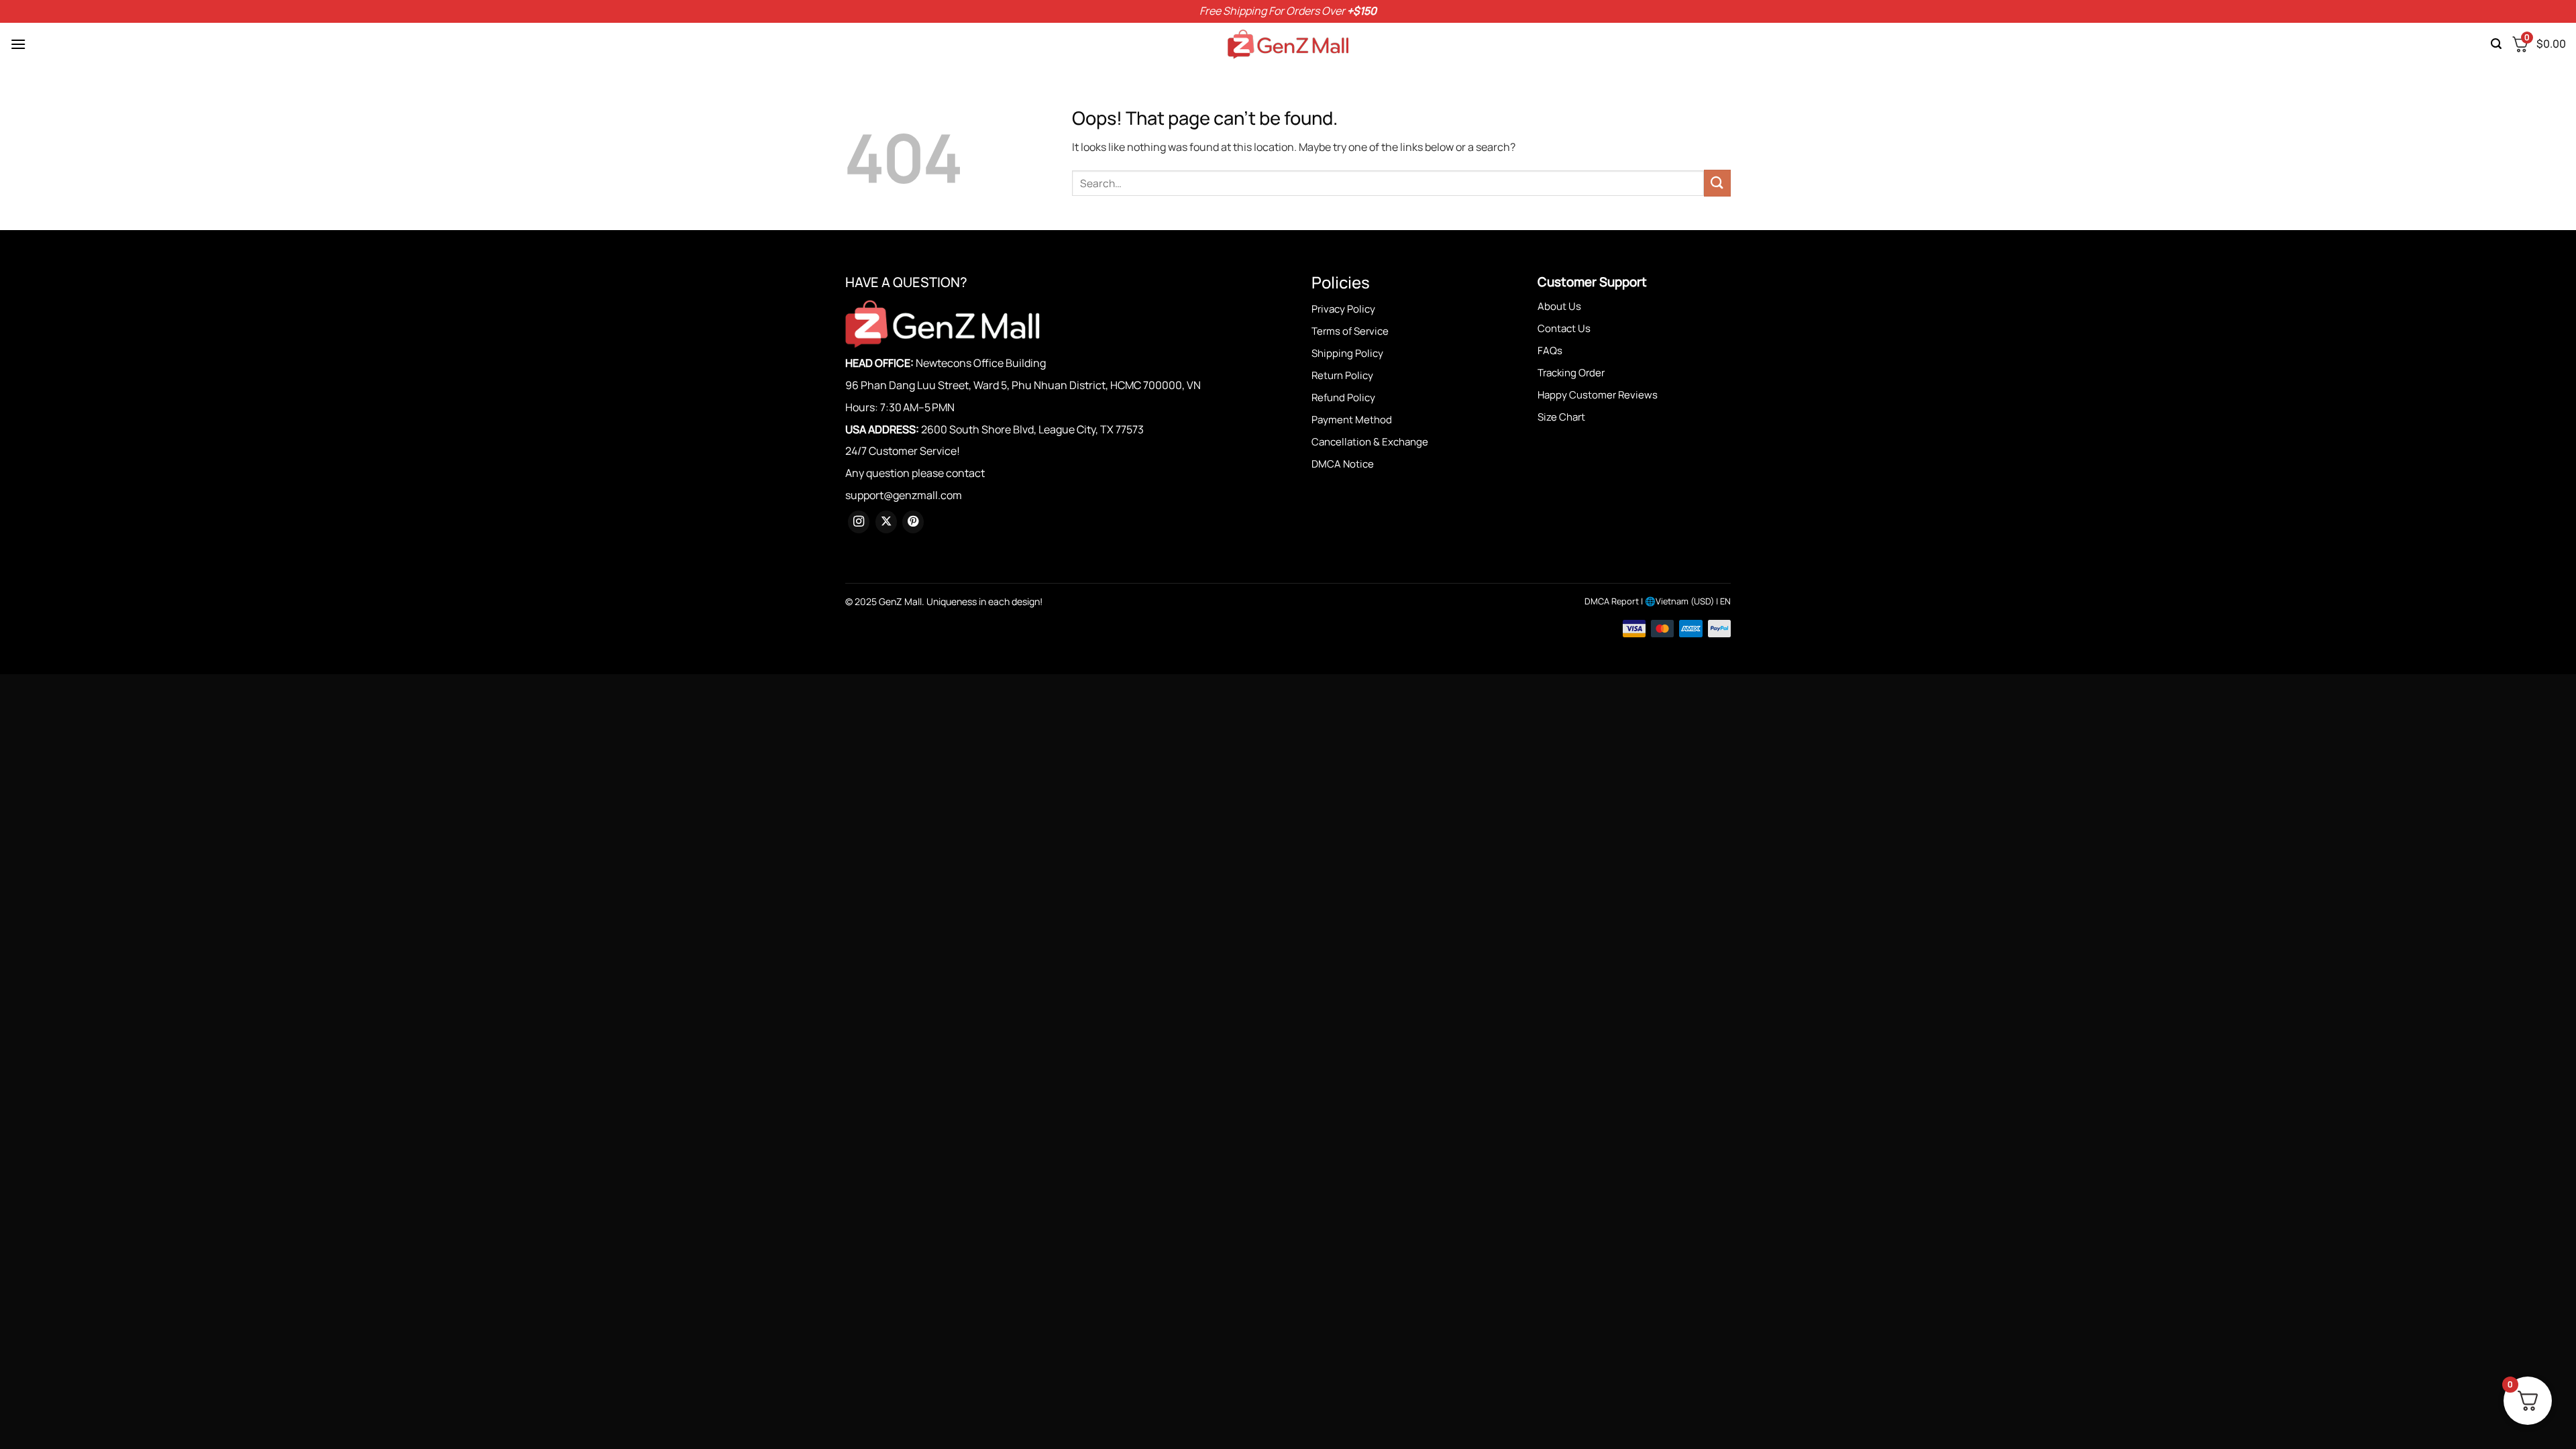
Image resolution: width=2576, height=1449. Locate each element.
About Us (1559, 306)
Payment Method (1352, 420)
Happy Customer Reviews (1598, 395)
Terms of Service (1350, 331)
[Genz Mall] (1288, 44)
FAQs (1550, 351)
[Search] (2496, 44)
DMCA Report (1612, 601)
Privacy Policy (1343, 309)
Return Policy (1342, 375)
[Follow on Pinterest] (913, 522)
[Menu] (18, 44)
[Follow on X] (886, 522)
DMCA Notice (1343, 464)
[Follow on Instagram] (859, 522)
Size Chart (1561, 417)
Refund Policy (1343, 397)
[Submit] (1717, 183)
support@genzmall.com (904, 495)
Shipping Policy (1347, 353)
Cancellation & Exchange (1370, 442)
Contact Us (1564, 328)
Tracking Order (1571, 373)
